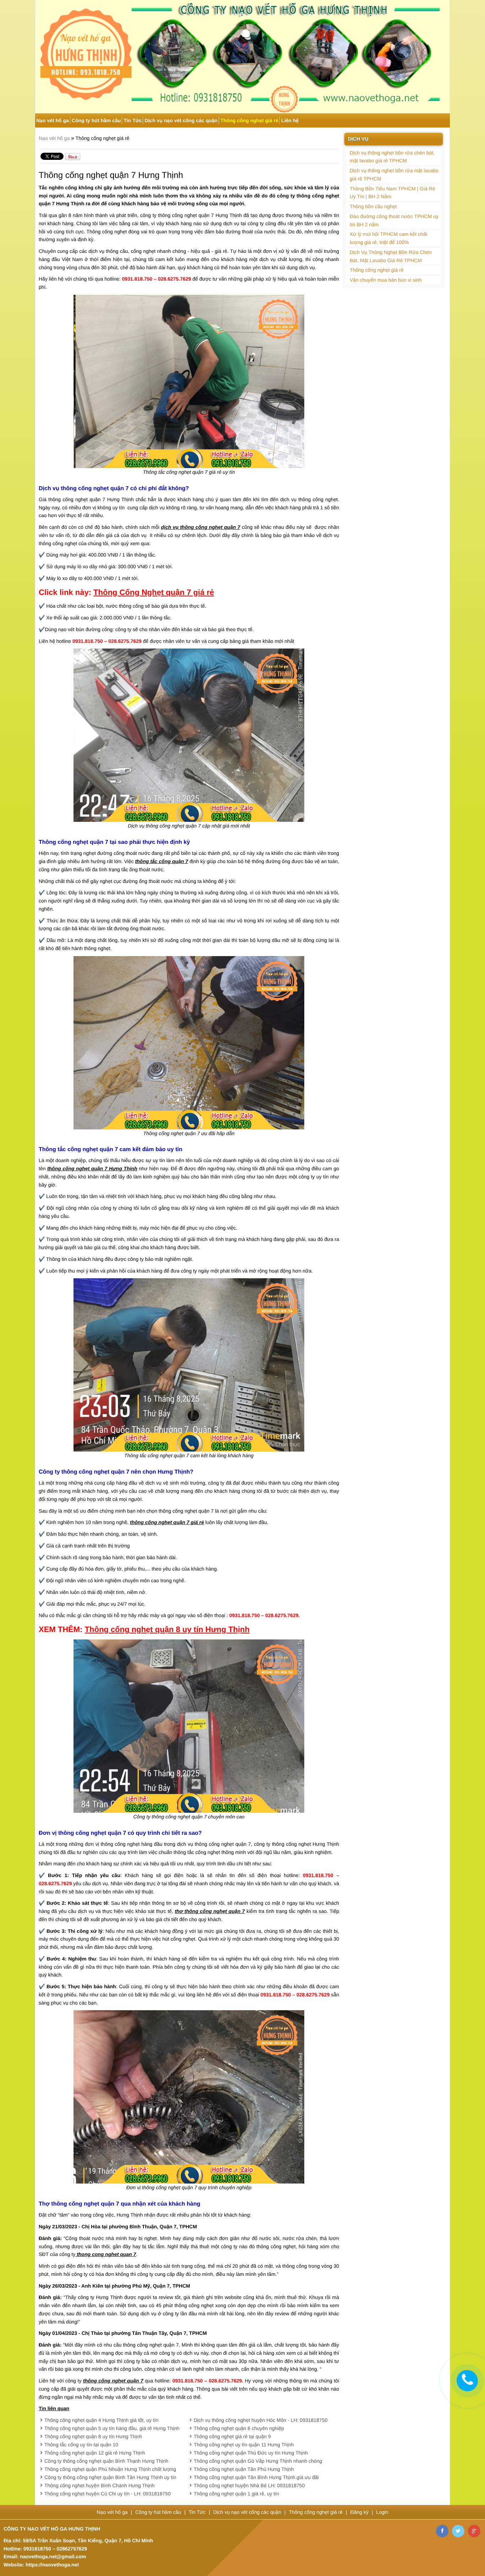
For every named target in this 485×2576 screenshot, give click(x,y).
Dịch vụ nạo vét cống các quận (181, 120)
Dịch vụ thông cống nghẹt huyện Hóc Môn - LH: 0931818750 (261, 2420)
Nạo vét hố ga (53, 120)
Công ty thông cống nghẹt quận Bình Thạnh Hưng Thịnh (106, 2461)
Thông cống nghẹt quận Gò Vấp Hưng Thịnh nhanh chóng (258, 2461)
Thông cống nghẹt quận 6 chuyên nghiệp (239, 2428)
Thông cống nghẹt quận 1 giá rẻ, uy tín (237, 2494)
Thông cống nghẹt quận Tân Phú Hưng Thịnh (244, 2469)
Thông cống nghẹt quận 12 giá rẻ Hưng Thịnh (95, 2453)
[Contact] (467, 2380)
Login (382, 2512)
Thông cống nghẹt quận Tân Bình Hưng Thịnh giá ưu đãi (256, 2477)
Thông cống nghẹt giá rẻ (249, 120)
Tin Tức (133, 120)
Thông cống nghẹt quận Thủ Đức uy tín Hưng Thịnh (251, 2453)
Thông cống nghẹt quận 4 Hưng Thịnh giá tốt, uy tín (101, 2420)
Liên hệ (290, 120)
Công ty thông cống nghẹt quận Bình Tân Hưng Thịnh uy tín (110, 2477)
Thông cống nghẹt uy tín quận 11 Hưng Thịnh (244, 2445)
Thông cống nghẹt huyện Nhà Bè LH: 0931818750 (249, 2485)
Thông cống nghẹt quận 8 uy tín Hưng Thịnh (93, 2436)
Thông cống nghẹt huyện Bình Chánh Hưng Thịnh (99, 2485)
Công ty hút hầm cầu (96, 120)
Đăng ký (360, 2512)
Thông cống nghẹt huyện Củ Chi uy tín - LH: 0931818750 (108, 2494)
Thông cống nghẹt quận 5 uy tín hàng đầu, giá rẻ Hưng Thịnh (112, 2428)
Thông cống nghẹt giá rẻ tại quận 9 (232, 2436)
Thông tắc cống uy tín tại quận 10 (81, 2445)
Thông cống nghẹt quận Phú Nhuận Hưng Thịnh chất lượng (110, 2469)
